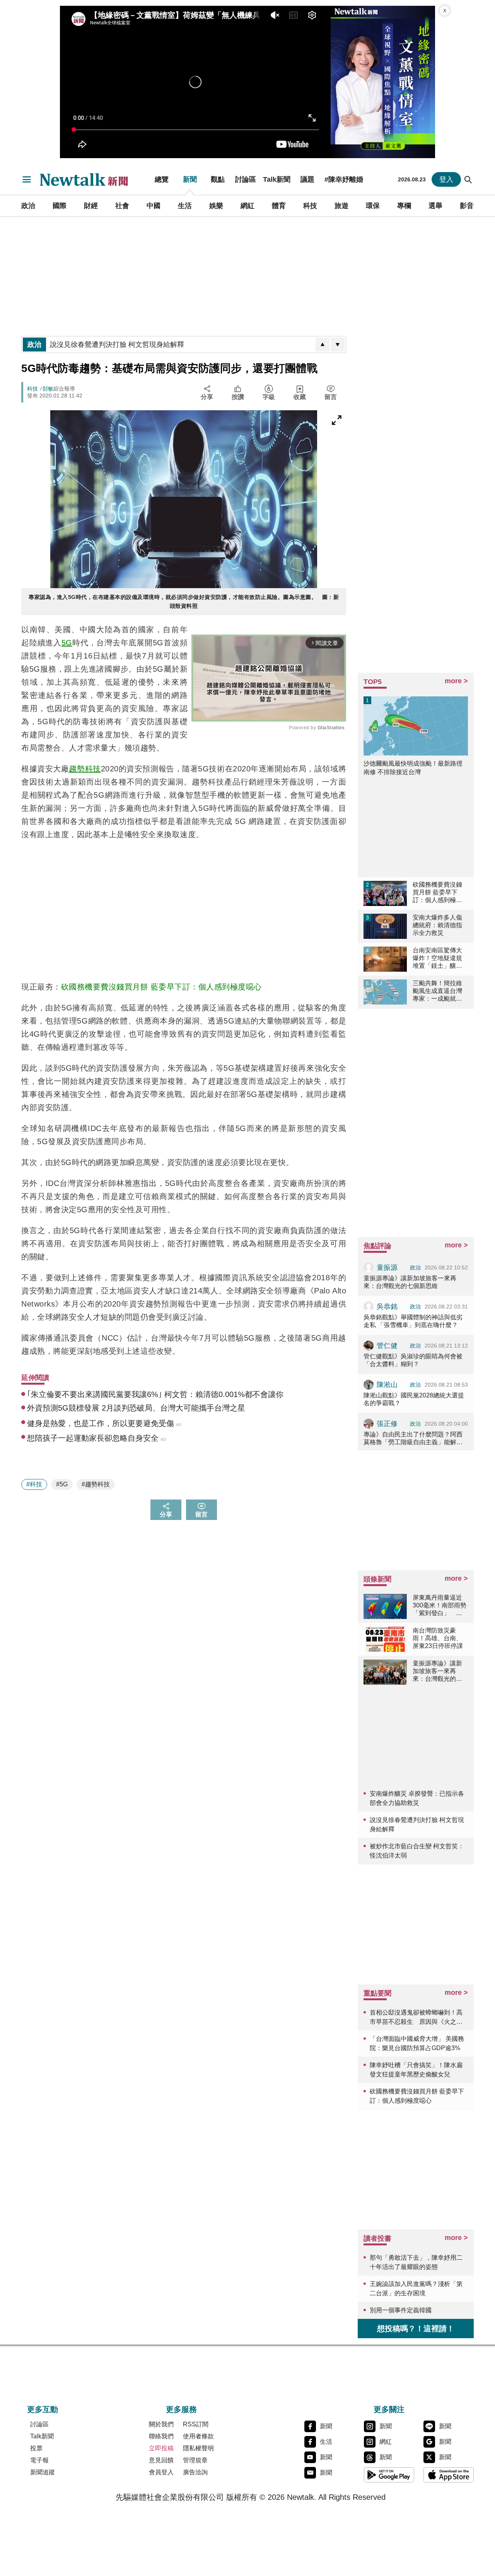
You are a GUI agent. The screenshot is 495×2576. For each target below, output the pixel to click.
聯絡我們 (161, 2436)
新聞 (190, 179)
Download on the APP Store (449, 2475)
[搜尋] (468, 179)
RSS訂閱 (196, 2424)
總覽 (162, 179)
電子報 (39, 2460)
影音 (467, 206)
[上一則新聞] (323, 345)
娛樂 (216, 206)
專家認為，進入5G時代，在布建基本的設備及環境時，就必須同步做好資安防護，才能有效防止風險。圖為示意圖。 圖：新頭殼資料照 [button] (184, 601)
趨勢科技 (85, 769)
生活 (185, 206)
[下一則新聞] (338, 345)
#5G (62, 1484)
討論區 (246, 179)
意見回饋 (161, 2460)
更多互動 (43, 2409)
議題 (307, 179)
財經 (91, 206)
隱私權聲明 (198, 2448)
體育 (279, 206)
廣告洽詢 (195, 2472)
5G (67, 643)
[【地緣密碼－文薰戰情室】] (383, 82)
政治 (28, 206)
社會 (122, 206)
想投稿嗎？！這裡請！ (416, 2329)
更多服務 (181, 2409)
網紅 (247, 206)
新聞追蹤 (43, 2472)
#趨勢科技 (96, 1484)
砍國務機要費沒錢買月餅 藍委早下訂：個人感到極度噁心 (161, 987)
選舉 (435, 206)
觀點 (218, 179)
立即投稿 (161, 2448)
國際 (60, 206)
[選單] (27, 179)
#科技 (34, 1484)
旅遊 (341, 206)
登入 (446, 179)
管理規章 (195, 2460)
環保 (373, 206)
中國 (154, 206)
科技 (310, 206)
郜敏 (48, 389)
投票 (36, 2448)
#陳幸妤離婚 (344, 179)
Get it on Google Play (389, 2475)
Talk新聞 (277, 179)
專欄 (404, 206)
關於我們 (161, 2424)
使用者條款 (198, 2436)
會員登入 (161, 2472)
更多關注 (389, 2409)
